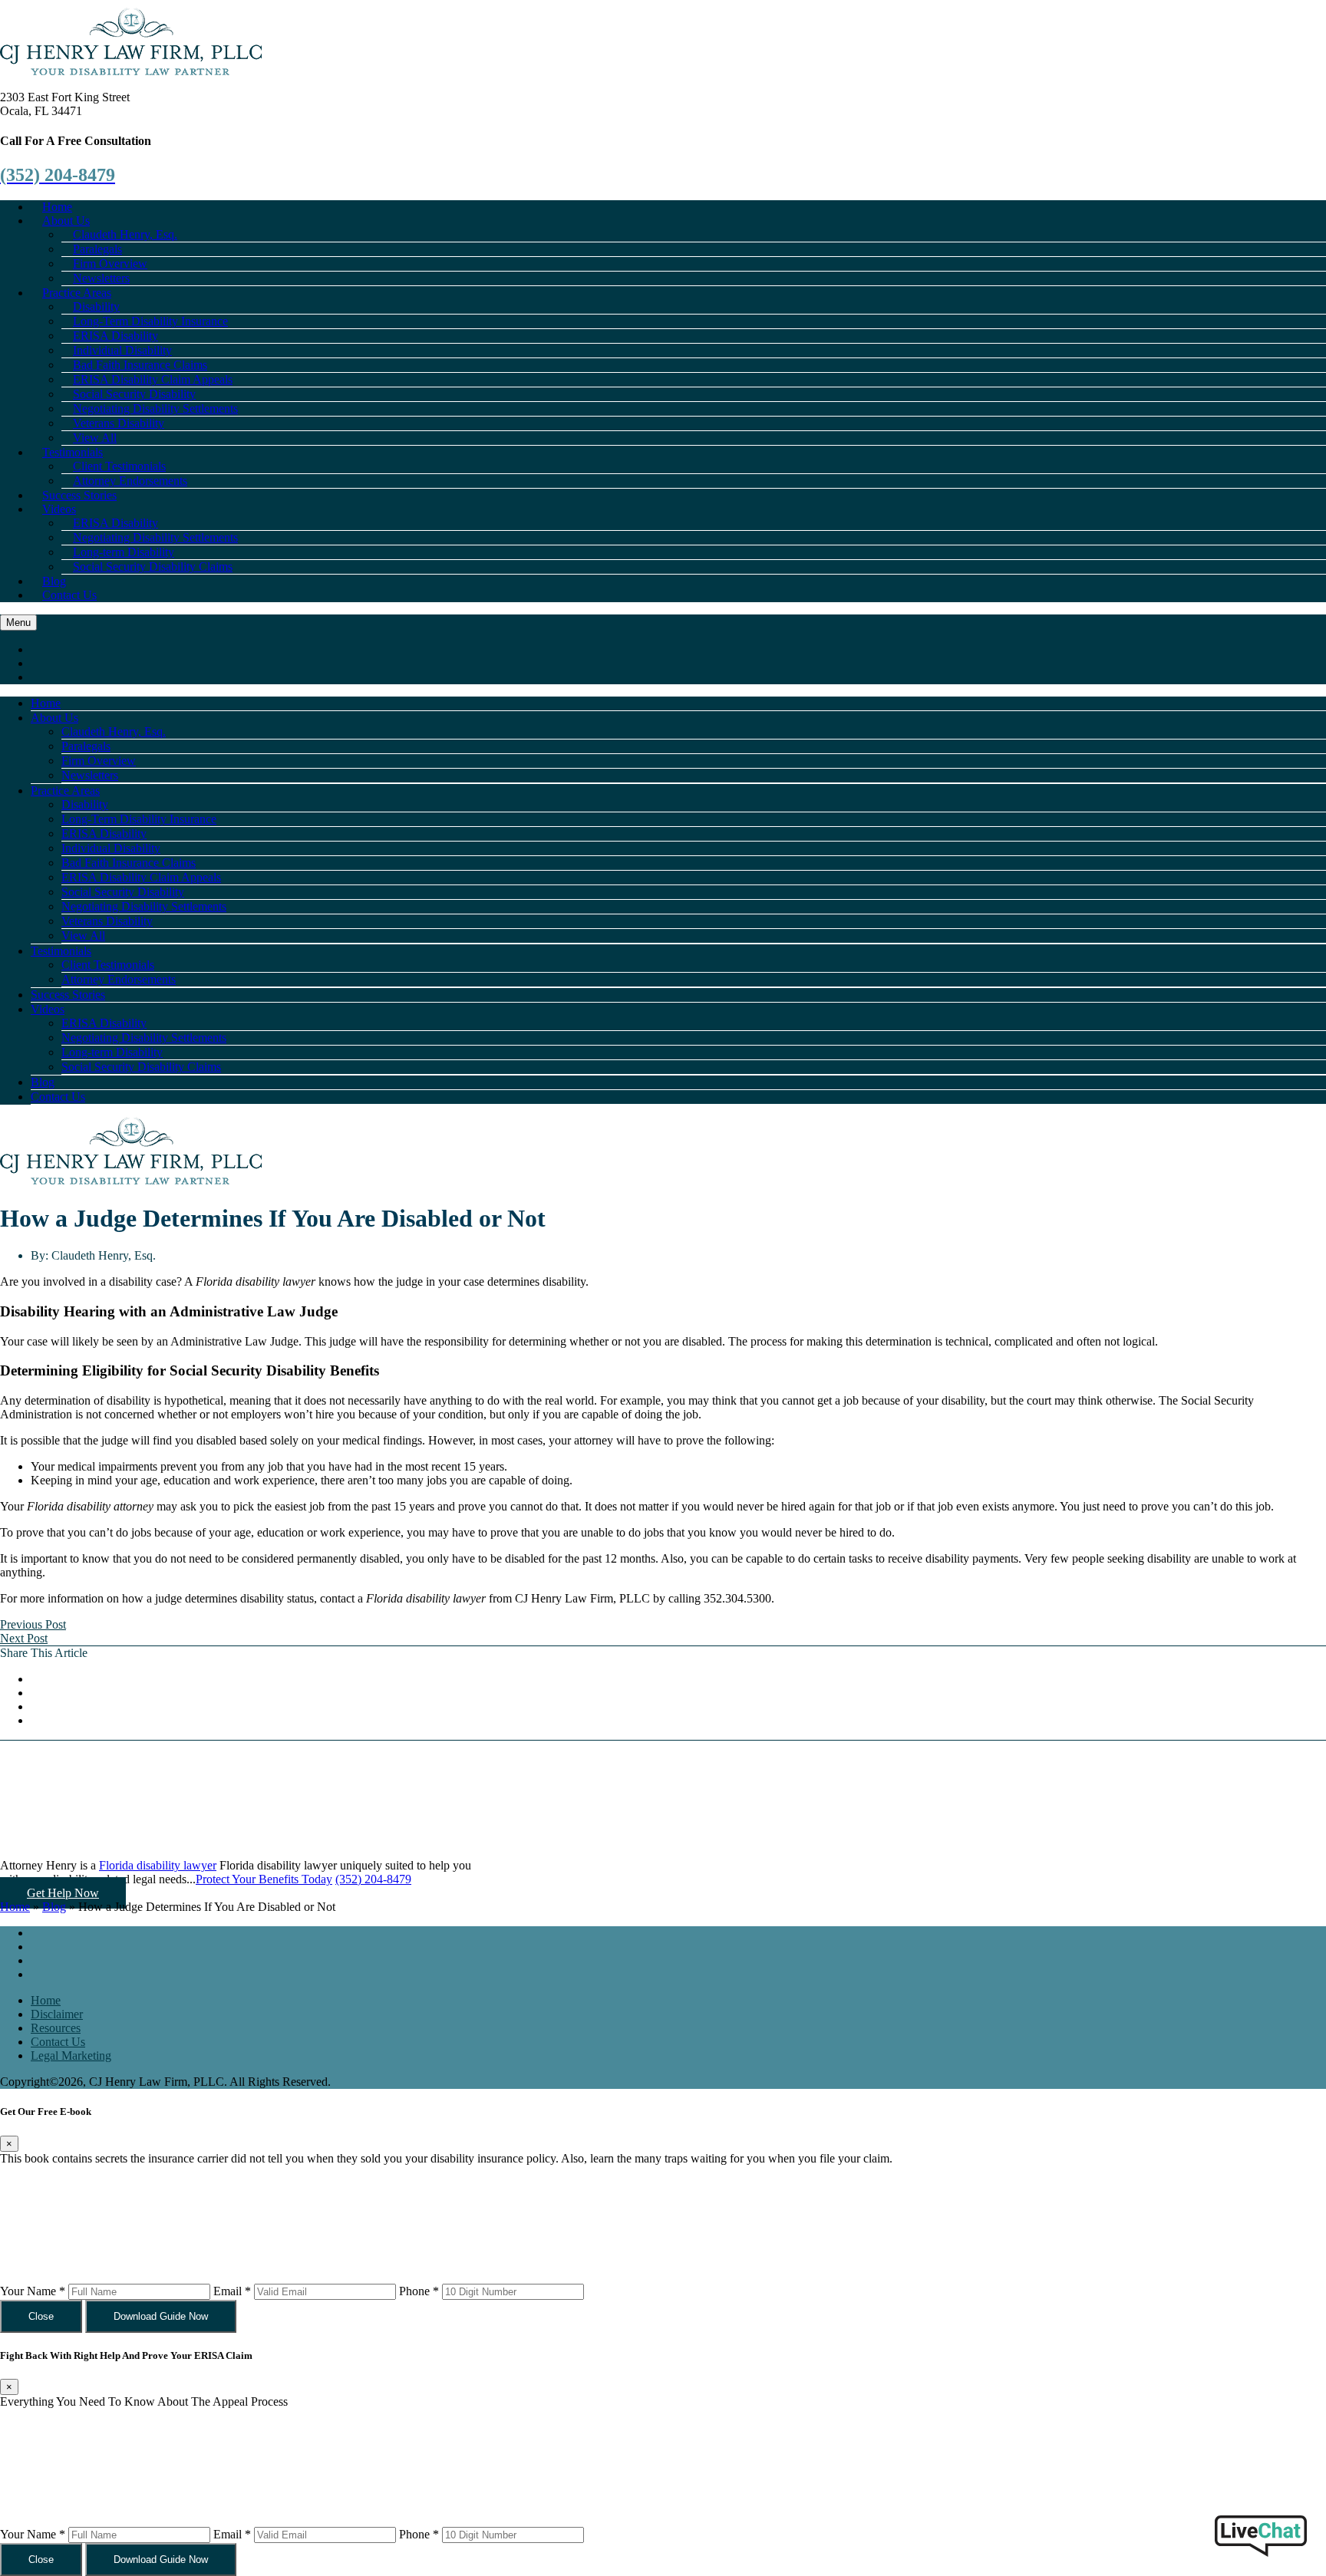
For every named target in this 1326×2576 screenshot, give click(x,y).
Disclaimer (57, 2014)
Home (46, 703)
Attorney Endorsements (130, 481)
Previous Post (33, 1624)
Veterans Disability (107, 921)
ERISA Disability (104, 833)
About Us (54, 718)
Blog (43, 1082)
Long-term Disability (112, 1052)
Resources (56, 2028)
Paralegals (86, 746)
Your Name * (33, 2291)
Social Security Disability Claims (153, 567)
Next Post (24, 1638)
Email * (232, 2291)
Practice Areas (65, 791)
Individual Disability (111, 848)
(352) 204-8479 (373, 1879)
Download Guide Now (161, 2316)
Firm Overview (99, 761)
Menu (18, 623)
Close (41, 2316)
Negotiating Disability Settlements (144, 906)
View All (83, 936)
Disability (85, 804)
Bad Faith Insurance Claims (129, 863)
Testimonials (61, 951)
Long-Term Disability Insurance (139, 819)
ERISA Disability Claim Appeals (141, 877)
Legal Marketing (71, 2056)
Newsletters (90, 775)
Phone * (419, 2291)
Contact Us (69, 595)
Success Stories (68, 995)
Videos (59, 509)
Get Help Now (63, 1893)
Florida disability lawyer (158, 1865)
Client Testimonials (108, 965)
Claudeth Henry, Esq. (114, 731)
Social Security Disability (123, 892)
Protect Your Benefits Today (264, 1879)
